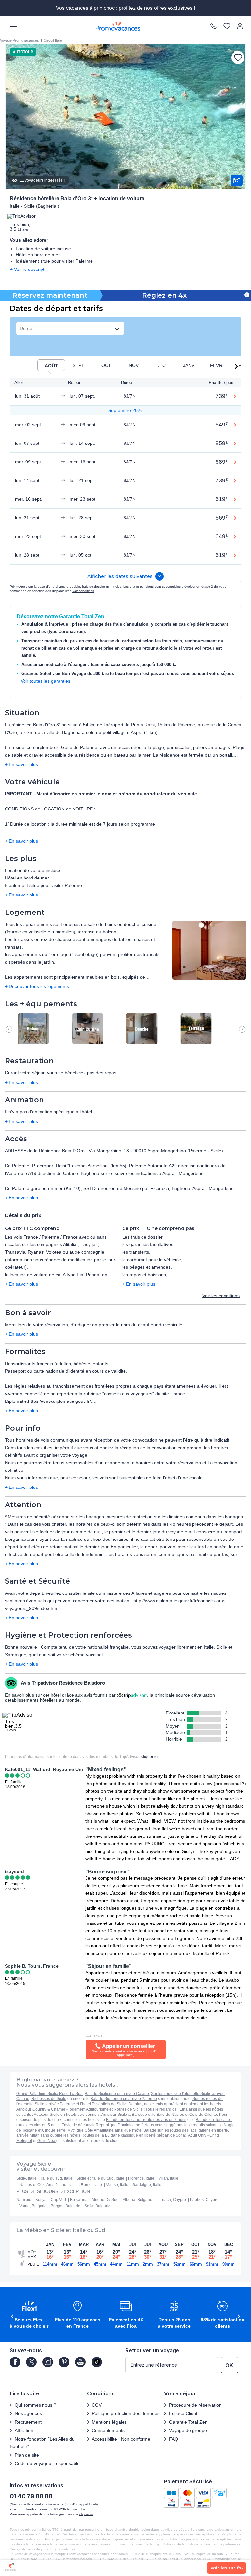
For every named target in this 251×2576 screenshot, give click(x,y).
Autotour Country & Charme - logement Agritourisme (63, 2109)
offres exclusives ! (175, 8)
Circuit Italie (53, 40)
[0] (227, 26)
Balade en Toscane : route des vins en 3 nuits (146, 2120)
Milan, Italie (168, 2178)
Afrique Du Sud (105, 2200)
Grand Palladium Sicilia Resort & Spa (50, 2094)
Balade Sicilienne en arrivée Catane (117, 2094)
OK (229, 2366)
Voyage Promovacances (19, 40)
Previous (9, 1029)
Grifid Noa (47, 2141)
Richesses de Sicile (49, 2099)
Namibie (24, 2200)
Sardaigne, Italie (147, 2185)
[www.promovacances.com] (118, 26)
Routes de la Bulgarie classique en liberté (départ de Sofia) (134, 2135)
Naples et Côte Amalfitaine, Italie (48, 2185)
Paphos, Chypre (204, 2200)
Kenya (41, 2200)
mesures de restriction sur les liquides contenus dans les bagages (175, 1517)
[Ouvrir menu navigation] (11, 26)
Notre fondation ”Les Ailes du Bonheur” (42, 2443)
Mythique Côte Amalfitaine (91, 2130)
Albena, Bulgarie (137, 2200)
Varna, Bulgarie (33, 2206)
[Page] (15, 2362)
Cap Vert (58, 2200)
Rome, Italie (91, 2185)
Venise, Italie (117, 2185)
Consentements (108, 2430)
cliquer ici (150, 1757)
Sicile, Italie (26, 2178)
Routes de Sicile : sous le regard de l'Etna (151, 2109)
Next (242, 1029)
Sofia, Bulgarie (97, 2206)
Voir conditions (83, 591)
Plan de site (27, 2455)
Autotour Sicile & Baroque (124, 2115)
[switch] (51, 365)
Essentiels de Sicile (109, 2104)
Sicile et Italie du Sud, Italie (100, 2178)
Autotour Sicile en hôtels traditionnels (67, 2115)
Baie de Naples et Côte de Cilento (187, 2115)
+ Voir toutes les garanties (43, 681)
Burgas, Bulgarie (66, 2206)
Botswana (79, 2200)
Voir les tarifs (226, 2568)
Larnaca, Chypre (171, 2200)
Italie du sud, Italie (57, 2178)
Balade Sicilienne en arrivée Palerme (124, 2099)
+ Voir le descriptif (28, 269)
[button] (237, 366)
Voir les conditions (221, 1296)
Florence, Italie (141, 2178)
